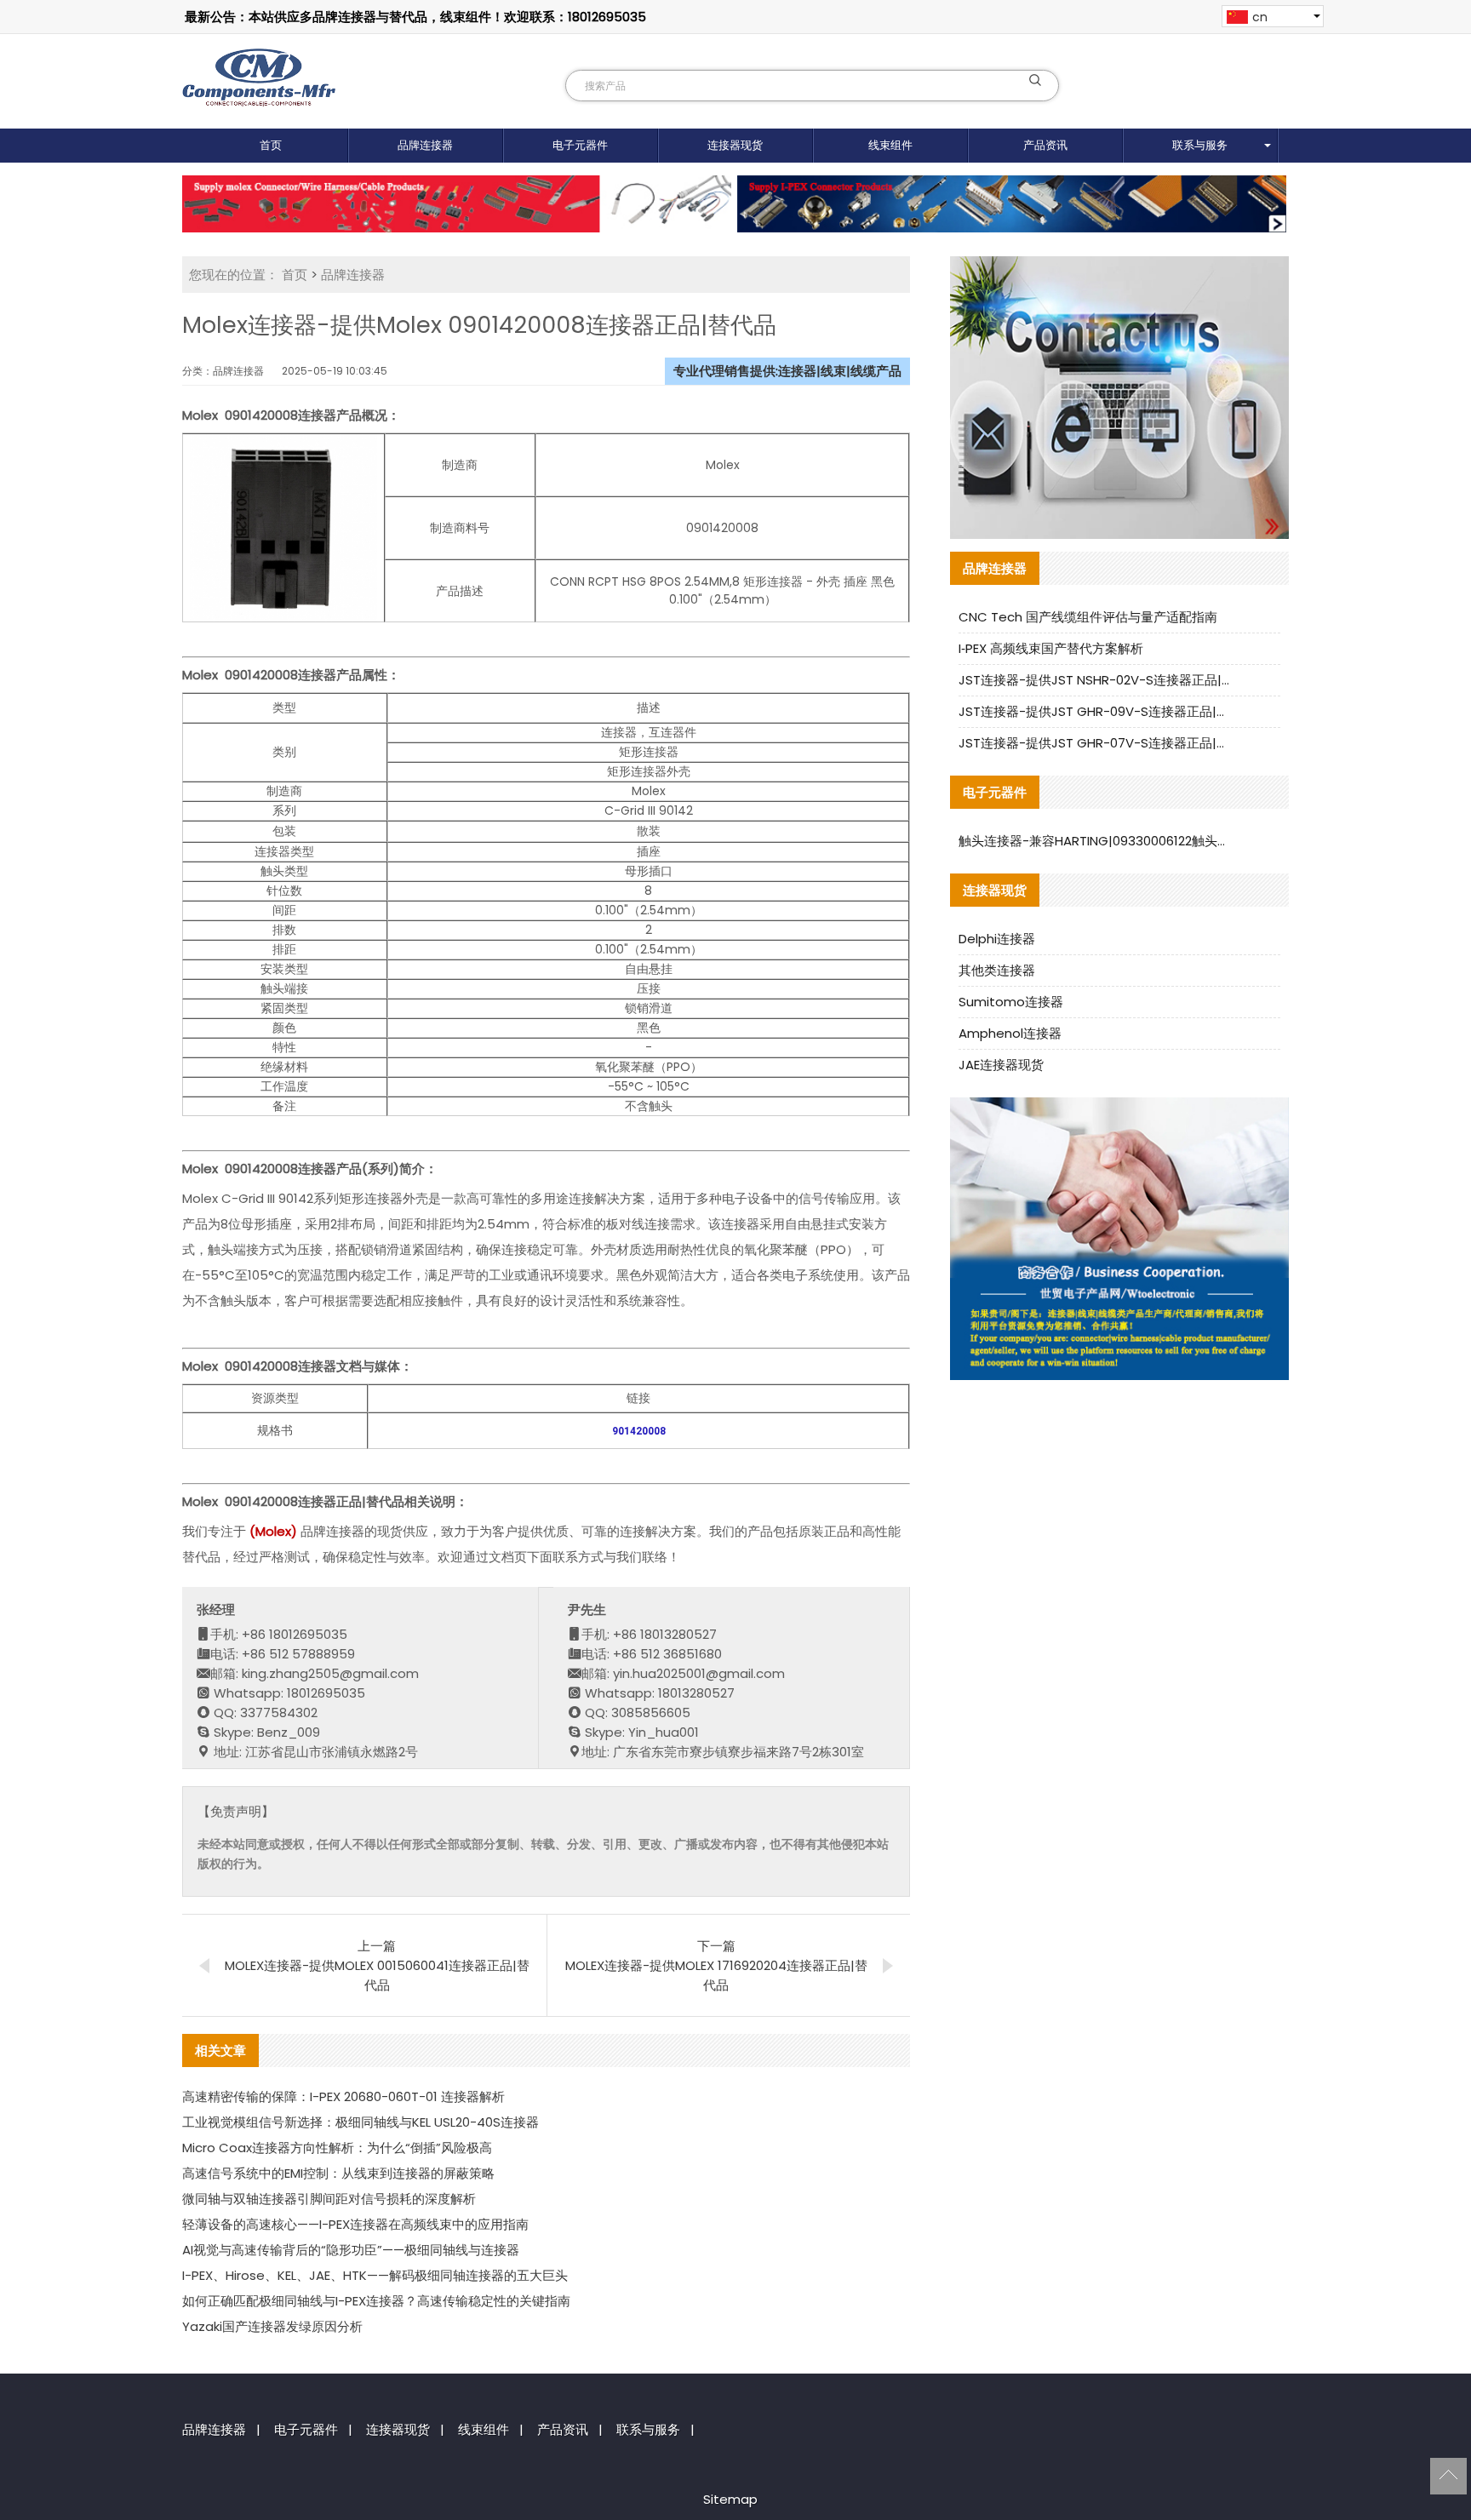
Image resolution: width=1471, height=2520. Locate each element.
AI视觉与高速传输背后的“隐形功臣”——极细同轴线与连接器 (351, 2250)
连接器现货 (735, 145)
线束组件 (890, 145)
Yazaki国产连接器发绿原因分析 (272, 2326)
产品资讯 (1045, 145)
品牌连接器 (425, 145)
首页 (271, 145)
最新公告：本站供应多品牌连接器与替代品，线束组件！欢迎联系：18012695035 (415, 17)
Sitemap (730, 2499)
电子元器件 (580, 145)
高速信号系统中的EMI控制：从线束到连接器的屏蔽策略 (338, 2173)
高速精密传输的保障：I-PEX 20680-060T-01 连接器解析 (343, 2096)
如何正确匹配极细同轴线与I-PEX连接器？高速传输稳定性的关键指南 (376, 2301)
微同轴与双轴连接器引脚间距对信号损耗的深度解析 (329, 2199)
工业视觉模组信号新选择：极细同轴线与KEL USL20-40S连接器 (361, 2122)
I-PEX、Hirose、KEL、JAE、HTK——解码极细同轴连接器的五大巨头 (375, 2275)
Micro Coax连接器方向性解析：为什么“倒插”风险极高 (337, 2148)
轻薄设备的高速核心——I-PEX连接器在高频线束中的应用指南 (355, 2224)
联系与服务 (1200, 145)
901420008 (639, 1431)
